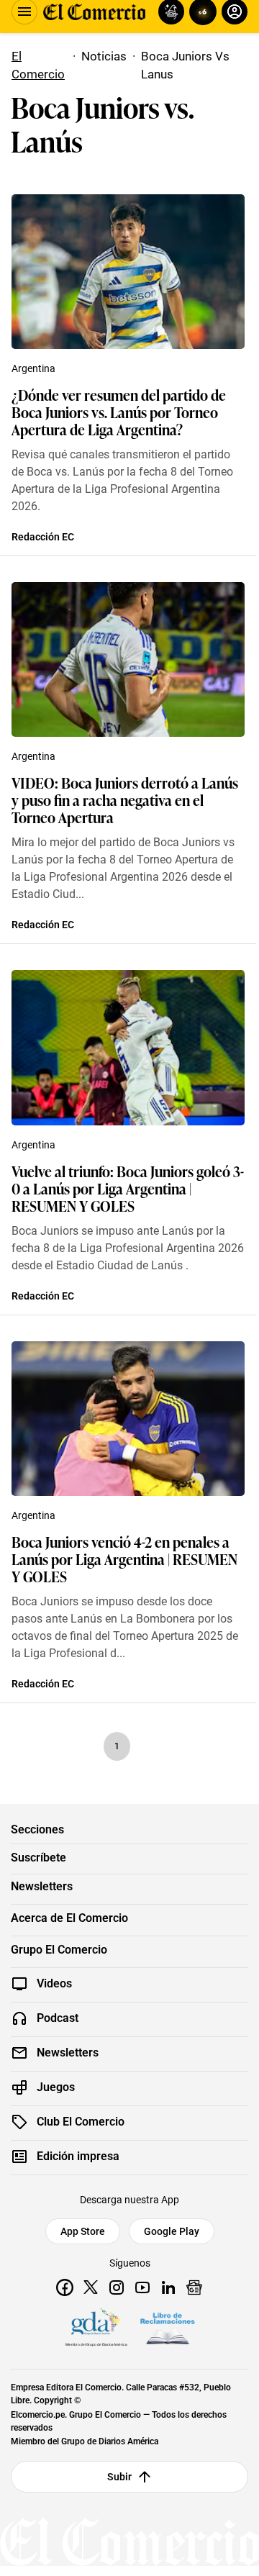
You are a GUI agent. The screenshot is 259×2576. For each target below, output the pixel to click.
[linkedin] (168, 2287)
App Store (83, 2231)
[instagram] (117, 2287)
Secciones (37, 1830)
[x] (91, 2287)
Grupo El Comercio (59, 1950)
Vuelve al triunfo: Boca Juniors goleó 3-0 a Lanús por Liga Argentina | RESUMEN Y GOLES (128, 1188)
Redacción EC (43, 537)
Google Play (172, 2231)
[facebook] (65, 2287)
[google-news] (194, 2287)
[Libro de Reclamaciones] (168, 2328)
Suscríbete (38, 1858)
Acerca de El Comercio (69, 1918)
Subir (120, 2477)
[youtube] (142, 2287)
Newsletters (42, 1887)
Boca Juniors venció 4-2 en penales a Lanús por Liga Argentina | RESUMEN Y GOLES (124, 1559)
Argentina (33, 368)
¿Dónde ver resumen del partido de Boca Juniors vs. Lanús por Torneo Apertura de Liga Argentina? (119, 412)
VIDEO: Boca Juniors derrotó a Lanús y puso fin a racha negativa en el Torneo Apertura (125, 799)
